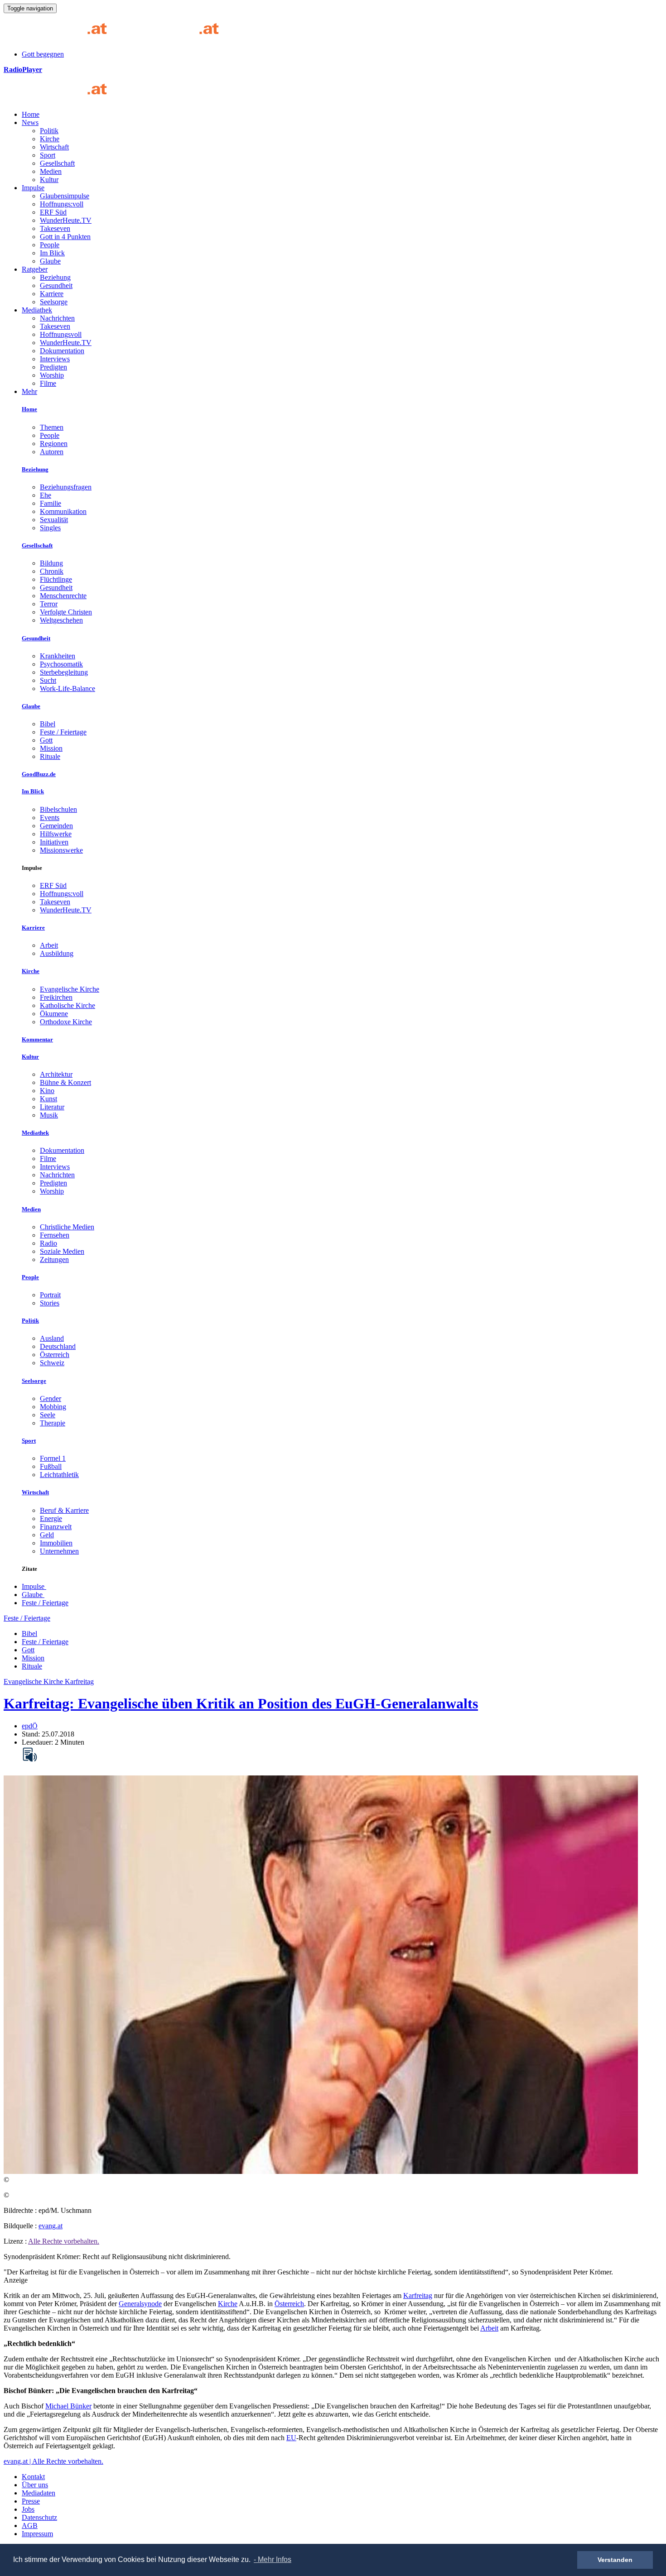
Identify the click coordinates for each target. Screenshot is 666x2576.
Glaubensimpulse (65, 196)
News (30, 122)
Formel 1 (53, 1458)
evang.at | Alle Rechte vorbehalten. (53, 2461)
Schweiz (52, 1363)
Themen (52, 427)
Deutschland (58, 1346)
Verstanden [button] (615, 2560)
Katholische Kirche (68, 1005)
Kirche (50, 139)
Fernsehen (55, 1235)
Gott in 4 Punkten (65, 237)
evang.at (51, 2226)
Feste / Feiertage (63, 732)
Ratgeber (35, 269)
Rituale (50, 756)
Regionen (54, 444)
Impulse (33, 188)
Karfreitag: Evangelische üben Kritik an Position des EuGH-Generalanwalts (241, 1703)
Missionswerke (61, 850)
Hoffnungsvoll (61, 334)
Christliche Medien (67, 1227)
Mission (51, 748)
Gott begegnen (43, 54)
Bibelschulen (58, 809)
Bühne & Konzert (65, 1082)
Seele (48, 1415)
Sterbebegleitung (64, 672)
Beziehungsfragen (66, 487)
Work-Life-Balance (68, 688)
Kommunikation (63, 511)
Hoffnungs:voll (62, 204)
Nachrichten (57, 318)
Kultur (49, 180)
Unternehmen (59, 1551)
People (50, 245)
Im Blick (52, 253)
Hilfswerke (56, 834)
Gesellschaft (57, 163)
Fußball (51, 1466)
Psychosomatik (61, 664)
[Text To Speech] (30, 1755)
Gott (46, 740)
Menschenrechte (63, 596)
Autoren (52, 452)
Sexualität (54, 520)
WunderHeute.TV (66, 220)
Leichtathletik (59, 1475)
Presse (31, 2501)
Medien (51, 171)
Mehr (29, 391)
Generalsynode (140, 2304)
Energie (51, 1518)
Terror (49, 604)
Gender (51, 1398)
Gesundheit (56, 285)
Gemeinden (56, 826)
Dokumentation (62, 351)
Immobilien (56, 1543)
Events (50, 818)
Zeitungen (54, 1259)
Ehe (46, 495)
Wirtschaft (54, 147)
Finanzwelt (56, 1527)
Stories (50, 1303)
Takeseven (55, 228)
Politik (49, 131)
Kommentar (37, 1039)
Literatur (52, 1107)
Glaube (50, 261)
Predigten (53, 367)
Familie (51, 503)
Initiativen (54, 842)
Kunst (48, 1099)
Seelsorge (54, 302)
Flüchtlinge (56, 579)
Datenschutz (39, 2517)
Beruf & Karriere (64, 1510)
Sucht (48, 680)
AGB (30, 2526)
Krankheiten (58, 656)
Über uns (35, 2485)
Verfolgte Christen (66, 612)
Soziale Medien (62, 1251)
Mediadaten (39, 2493)
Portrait (50, 1295)
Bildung (51, 563)
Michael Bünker (68, 2406)
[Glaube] (59, 99)
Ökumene (54, 1014)
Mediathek (37, 310)
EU (291, 2438)
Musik (49, 1115)
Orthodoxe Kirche (66, 1022)
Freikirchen (56, 997)
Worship (52, 375)
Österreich (55, 1355)
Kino (47, 1091)
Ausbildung (57, 953)
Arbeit (49, 945)
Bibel (48, 724)
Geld (47, 1535)
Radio (48, 1243)
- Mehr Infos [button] (273, 2559)
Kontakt (33, 2477)
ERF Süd (53, 212)
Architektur (56, 1074)
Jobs (28, 2509)
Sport (48, 155)
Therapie (53, 1423)
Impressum (37, 2534)
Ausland (52, 1338)
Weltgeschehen (61, 620)
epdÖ (30, 1726)
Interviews (55, 359)
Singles (50, 528)
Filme (48, 383)
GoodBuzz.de (39, 774)
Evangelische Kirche (70, 989)
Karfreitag (418, 2295)
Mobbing (53, 1407)
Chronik (52, 571)
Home (31, 114)
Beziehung (55, 277)
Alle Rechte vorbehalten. (64, 2241)
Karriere (52, 294)
